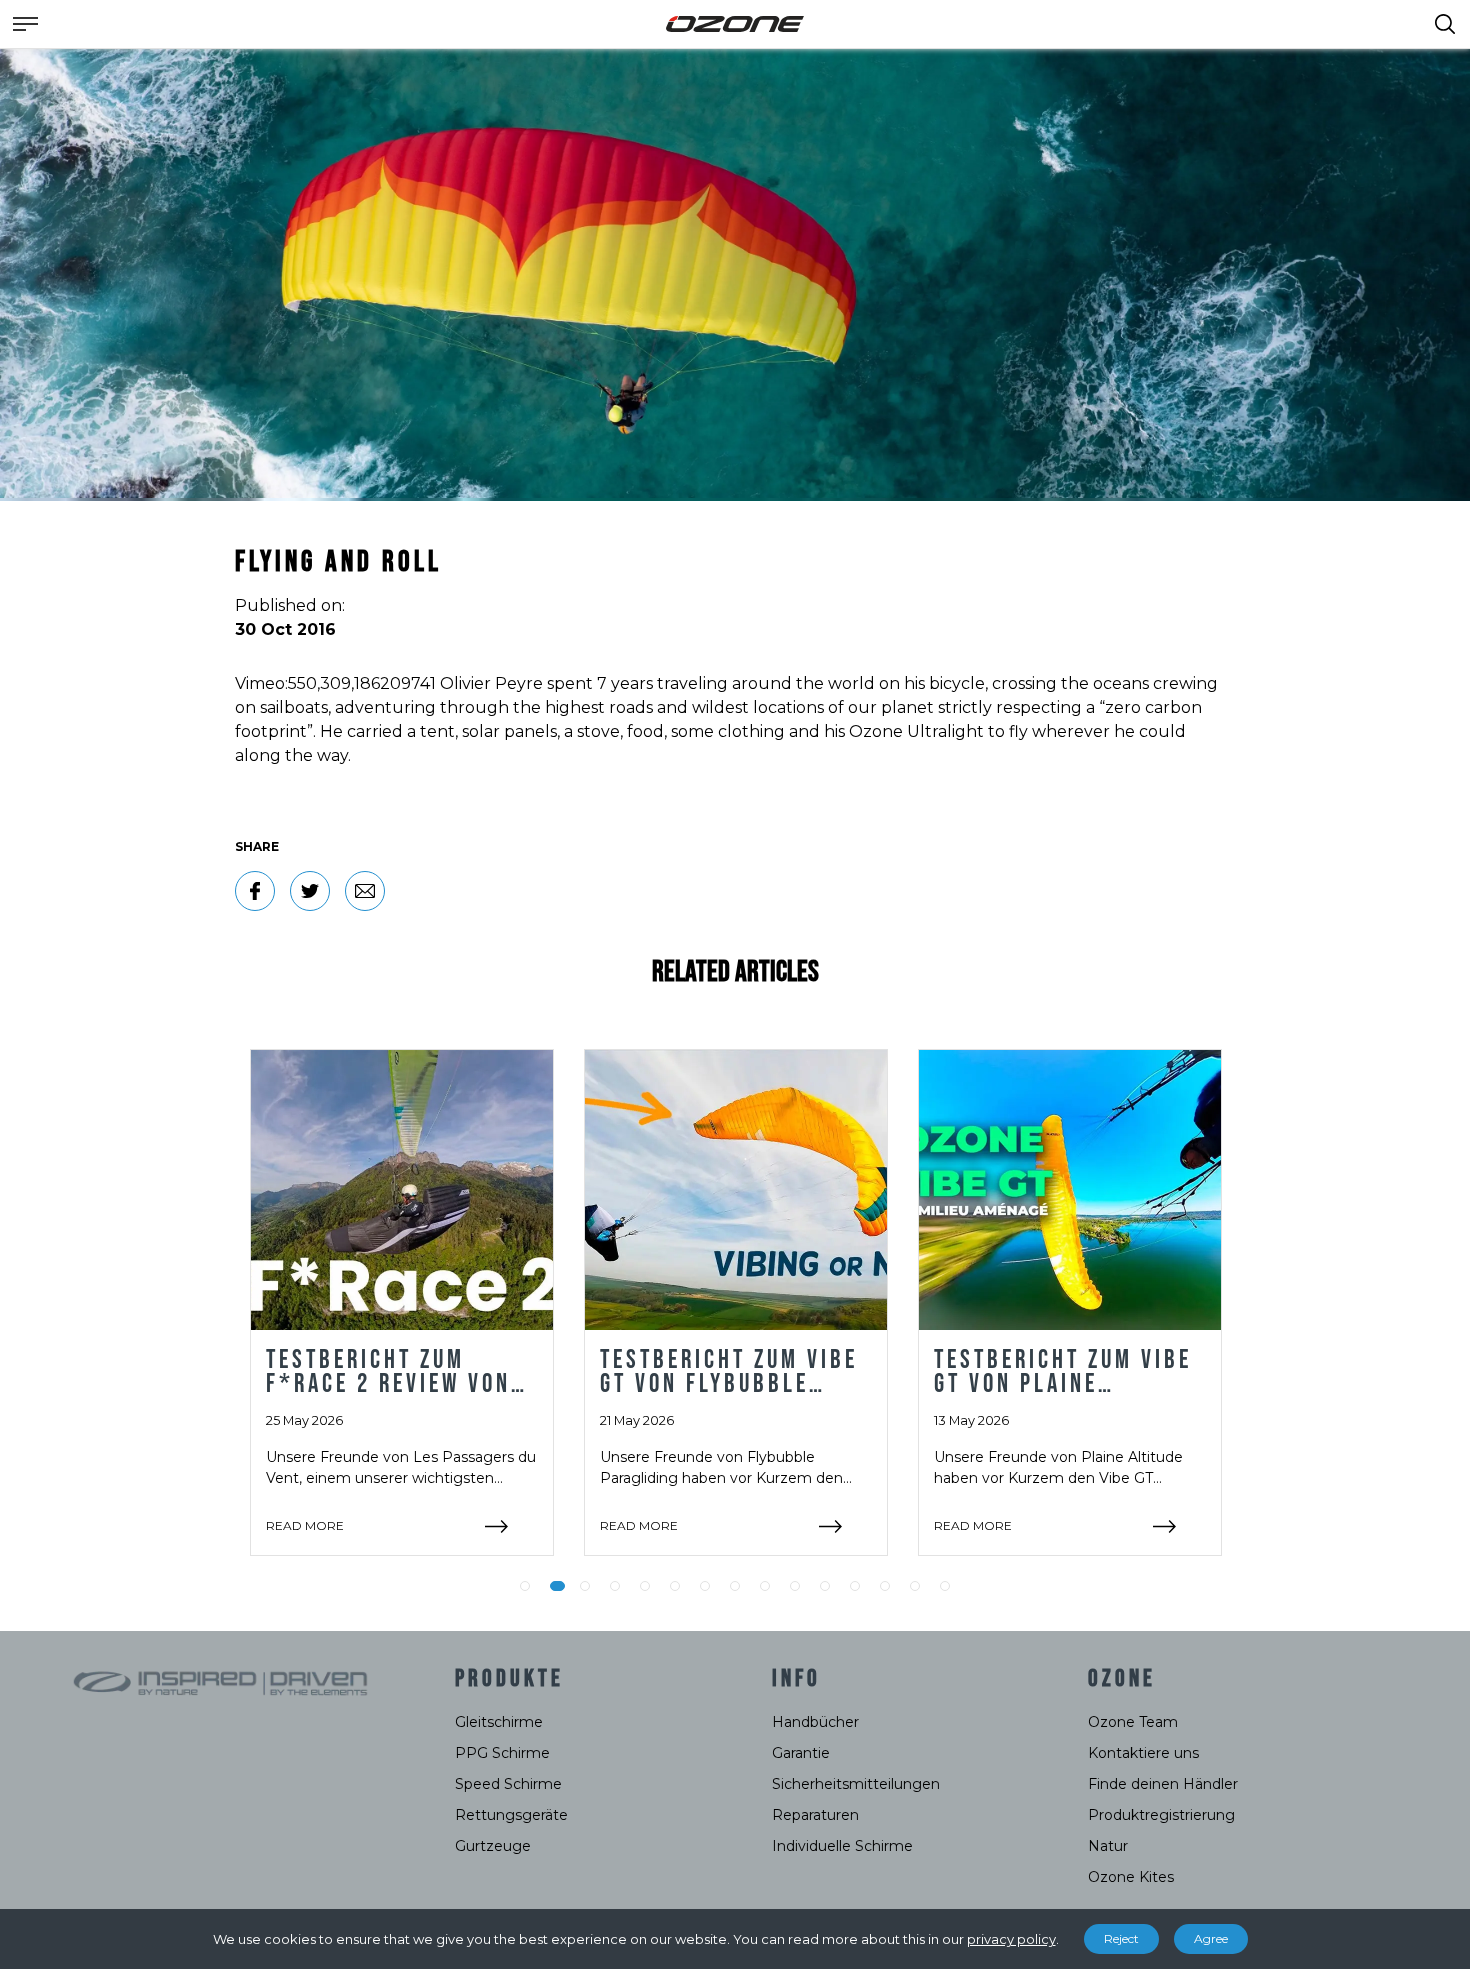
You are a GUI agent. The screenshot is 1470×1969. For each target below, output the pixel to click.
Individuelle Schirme (842, 1846)
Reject (1121, 1938)
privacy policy (1011, 1939)
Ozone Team (1133, 1722)
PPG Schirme (502, 1753)
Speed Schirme (508, 1784)
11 (825, 1586)
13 (885, 1586)
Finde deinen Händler (1163, 1784)
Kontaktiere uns (1143, 1753)
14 (915, 1586)
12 (855, 1586)
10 (795, 1586)
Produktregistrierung (1161, 1815)
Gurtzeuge (493, 1846)
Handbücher (815, 1722)
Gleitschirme (499, 1722)
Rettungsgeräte (511, 1815)
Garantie (801, 1753)
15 (945, 1586)
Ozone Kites (1131, 1877)
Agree (1211, 1938)
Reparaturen (815, 1815)
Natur (1108, 1846)
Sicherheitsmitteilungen (856, 1784)
